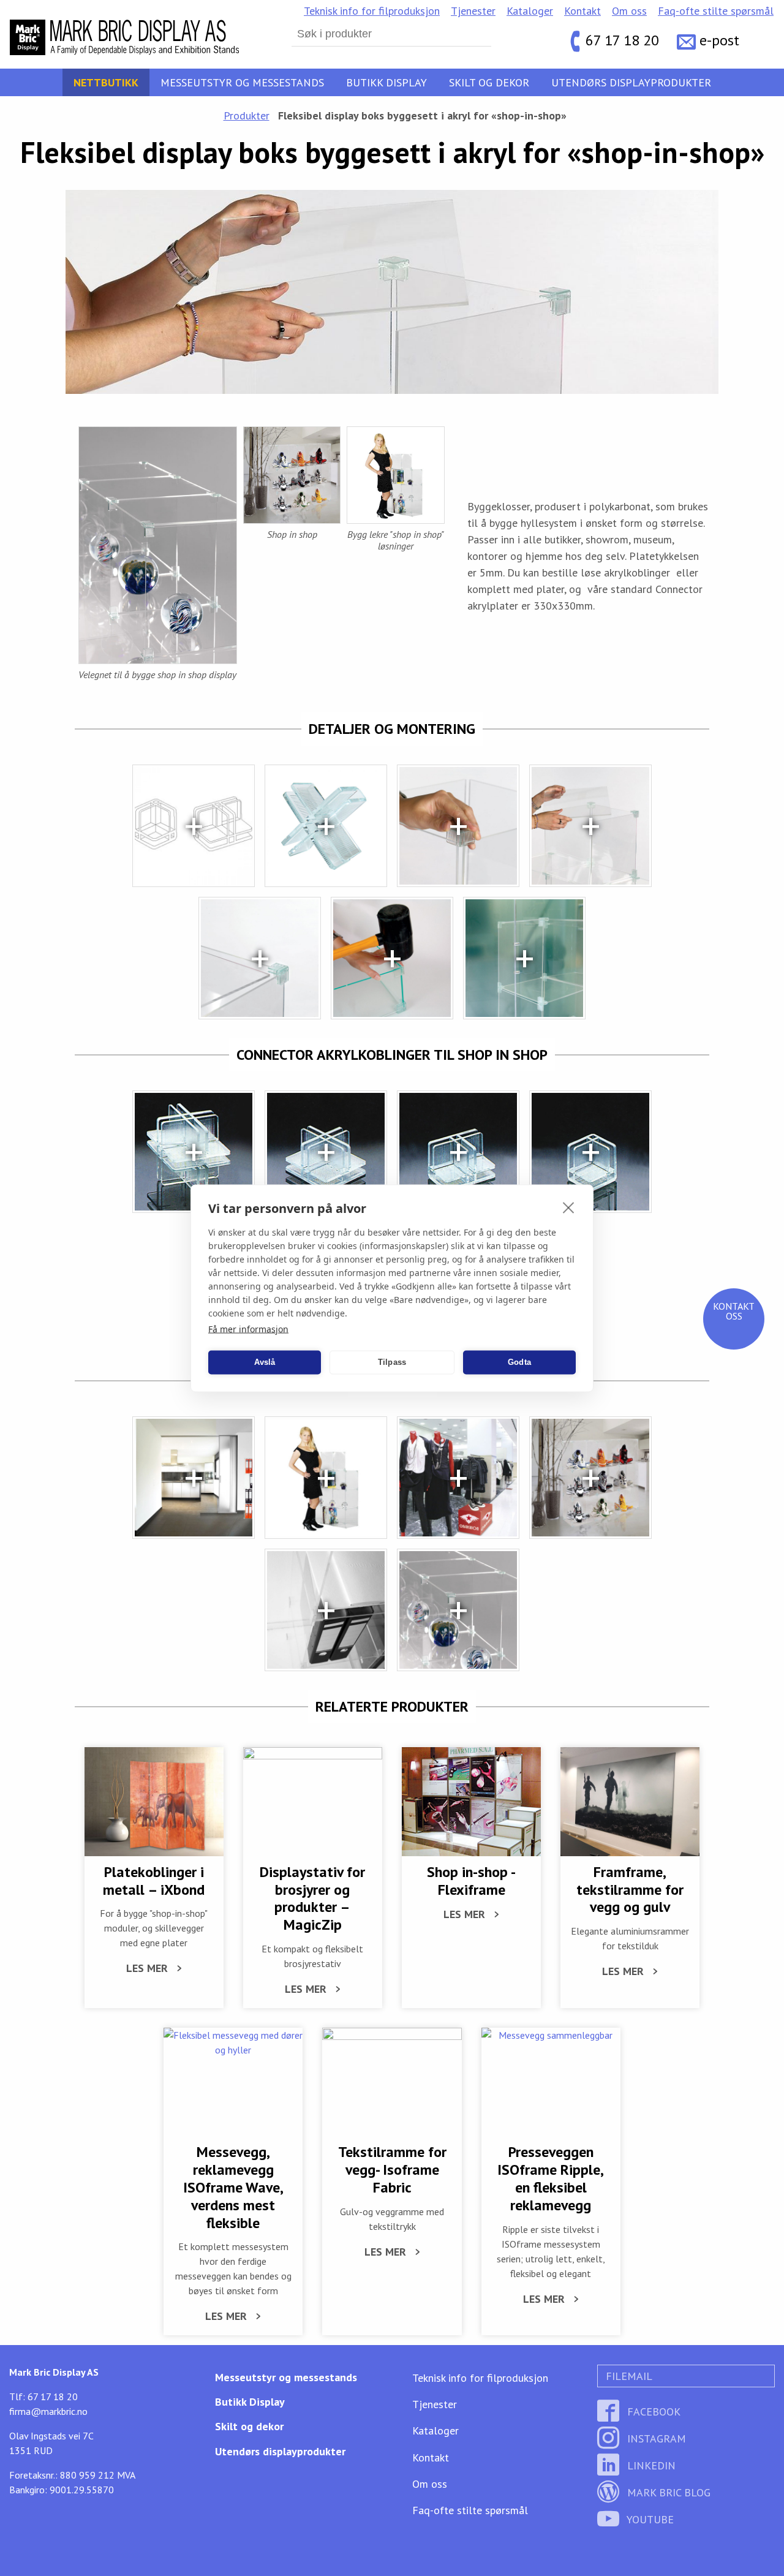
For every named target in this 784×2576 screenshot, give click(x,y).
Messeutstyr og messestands (242, 82)
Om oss (629, 11)
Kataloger (530, 11)
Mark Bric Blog (667, 2492)
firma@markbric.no (48, 2411)
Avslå (265, 1362)
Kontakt (582, 11)
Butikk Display (386, 82)
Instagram (655, 2438)
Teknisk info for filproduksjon (372, 11)
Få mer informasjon (248, 1328)
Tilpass (392, 1362)
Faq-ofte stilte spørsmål (716, 11)
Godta (519, 1362)
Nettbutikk (106, 82)
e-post (719, 40)
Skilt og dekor (489, 82)
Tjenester (473, 11)
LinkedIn (650, 2465)
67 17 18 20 (622, 40)
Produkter (247, 115)
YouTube (649, 2519)
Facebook (652, 2412)
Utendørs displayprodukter (631, 82)
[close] (569, 1207)
